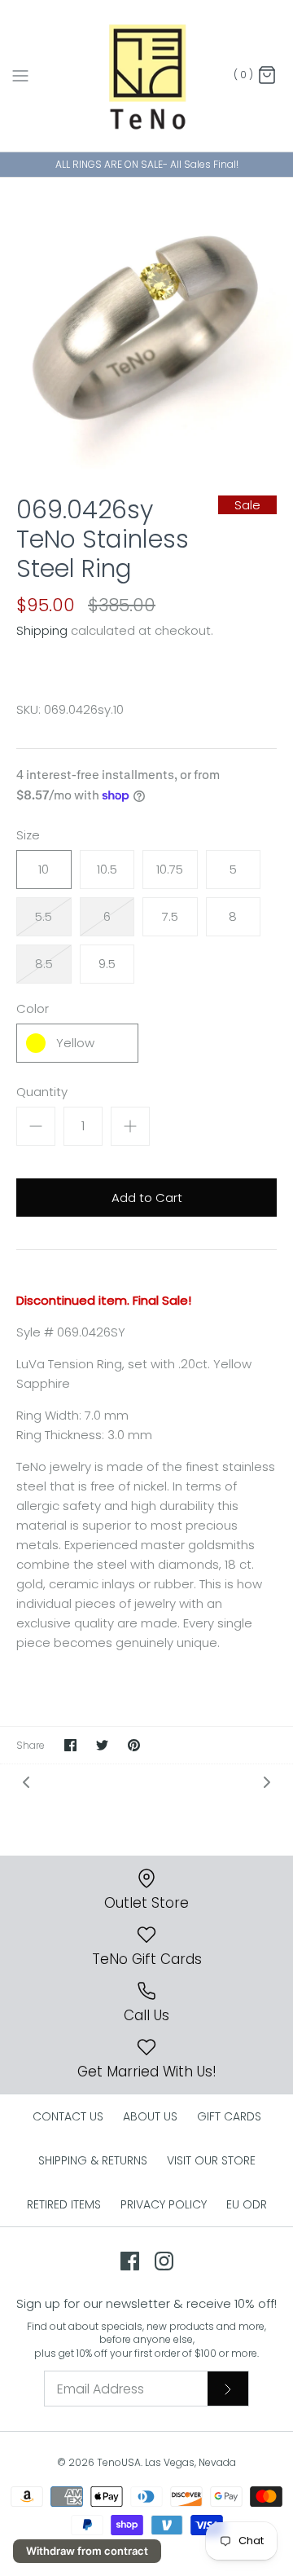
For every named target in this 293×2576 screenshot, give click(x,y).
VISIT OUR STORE (211, 2160)
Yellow (75, 1043)
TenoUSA (119, 2462)
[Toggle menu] (20, 75)
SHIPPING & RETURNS (93, 2160)
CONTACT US (68, 2116)
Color (33, 1008)
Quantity (42, 1092)
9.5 (107, 964)
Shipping (42, 630)
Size (28, 835)
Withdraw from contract (87, 2551)
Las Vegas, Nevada (190, 2462)
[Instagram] (164, 2261)
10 (44, 869)
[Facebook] (130, 2261)
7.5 (170, 916)
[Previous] (26, 1782)
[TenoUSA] (147, 76)
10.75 (170, 869)
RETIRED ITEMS (64, 2204)
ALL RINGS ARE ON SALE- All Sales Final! (147, 164)
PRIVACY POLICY (164, 2204)
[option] (146, 324)
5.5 (44, 916)
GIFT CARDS (229, 2116)
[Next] (267, 1782)
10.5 (107, 869)
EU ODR (247, 2204)
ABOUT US (150, 2116)
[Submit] (228, 2389)
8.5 (44, 964)
